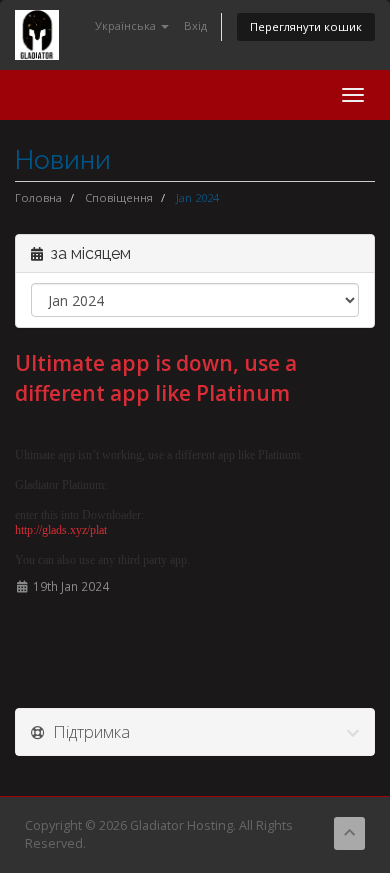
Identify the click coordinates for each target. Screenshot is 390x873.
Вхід (195, 25)
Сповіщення (119, 197)
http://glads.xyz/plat (61, 530)
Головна (38, 197)
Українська (127, 25)
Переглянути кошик (306, 26)
